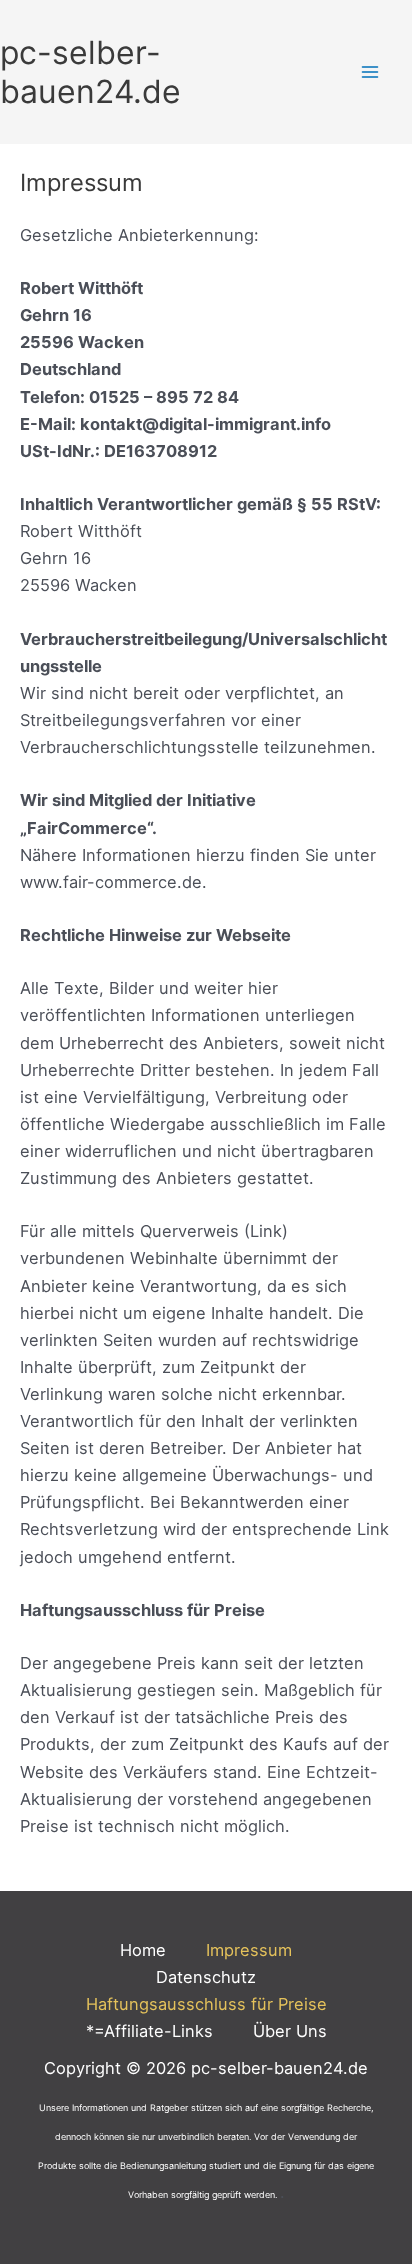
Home (143, 1950)
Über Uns (290, 2031)
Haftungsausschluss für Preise (206, 2004)
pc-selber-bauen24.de (90, 72)
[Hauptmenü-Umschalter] (369, 72)
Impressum (249, 1950)
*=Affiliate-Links (149, 2031)
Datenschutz (206, 1977)
